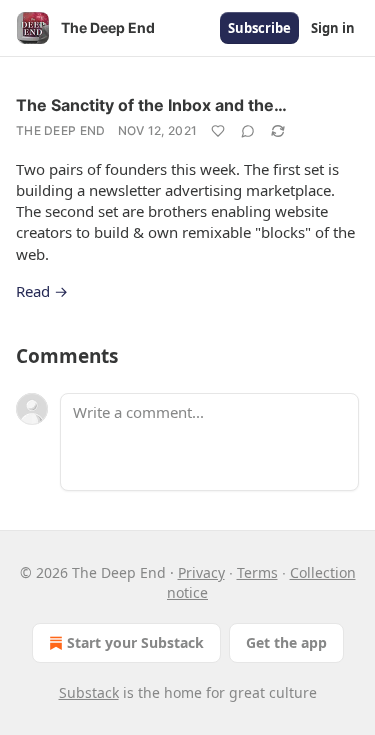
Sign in (333, 28)
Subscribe (259, 28)
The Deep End (61, 130)
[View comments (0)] (248, 131)
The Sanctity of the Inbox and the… (151, 105)
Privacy (201, 572)
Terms (257, 572)
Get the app (286, 642)
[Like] (218, 131)
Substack (89, 692)
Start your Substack (135, 642)
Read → (42, 291)
